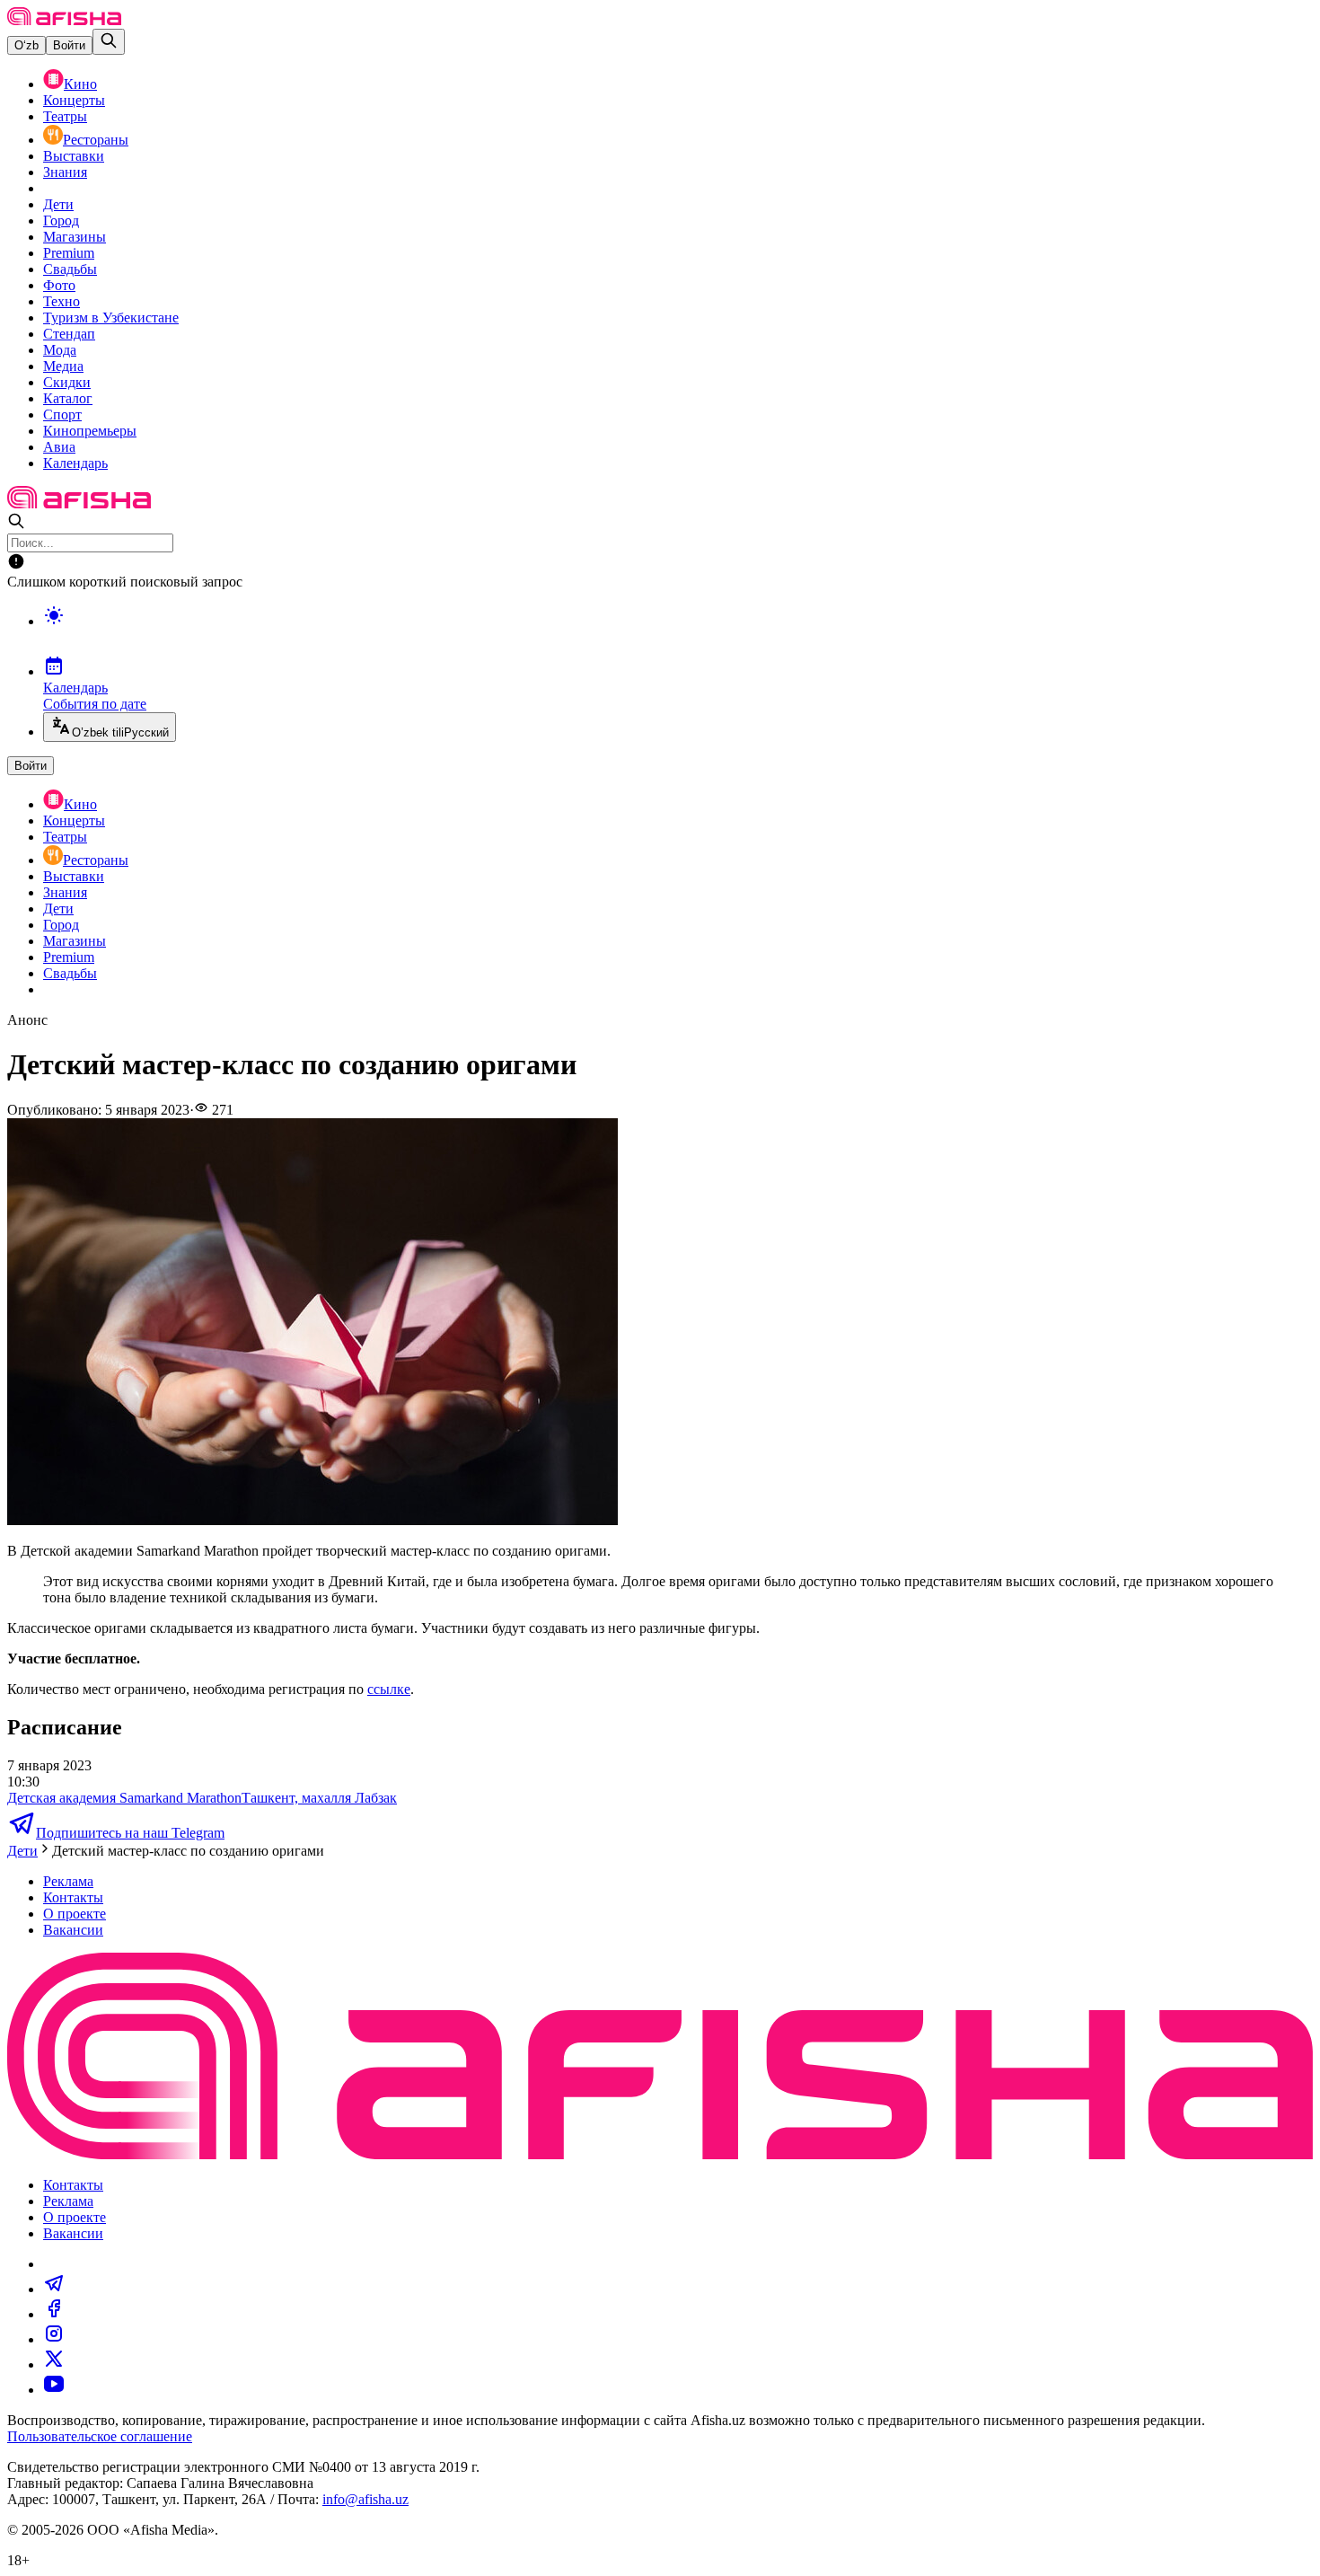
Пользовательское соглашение (100, 2436)
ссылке (389, 1689)
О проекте (75, 1914)
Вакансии (73, 1930)
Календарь (75, 463)
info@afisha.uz (365, 2499)
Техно (62, 301)
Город (61, 221)
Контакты (73, 1897)
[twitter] (54, 2364)
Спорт (62, 415)
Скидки (67, 382)
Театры (65, 116)
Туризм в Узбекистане (111, 318)
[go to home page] (64, 20)
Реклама (68, 1881)
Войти (69, 45)
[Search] (109, 42)
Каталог (68, 398)
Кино (80, 84)
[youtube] (54, 2390)
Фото (59, 285)
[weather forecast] (678, 634)
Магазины (75, 237)
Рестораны (96, 140)
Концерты (74, 100)
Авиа (59, 447)
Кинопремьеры (90, 431)
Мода (60, 350)
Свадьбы (70, 269)
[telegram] (54, 2289)
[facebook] (54, 2314)
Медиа (63, 366)
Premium (69, 253)
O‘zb (26, 45)
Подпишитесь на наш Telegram (130, 1833)
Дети (58, 204)
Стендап (69, 334)
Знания (65, 172)
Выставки (74, 156)
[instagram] (54, 2339)
